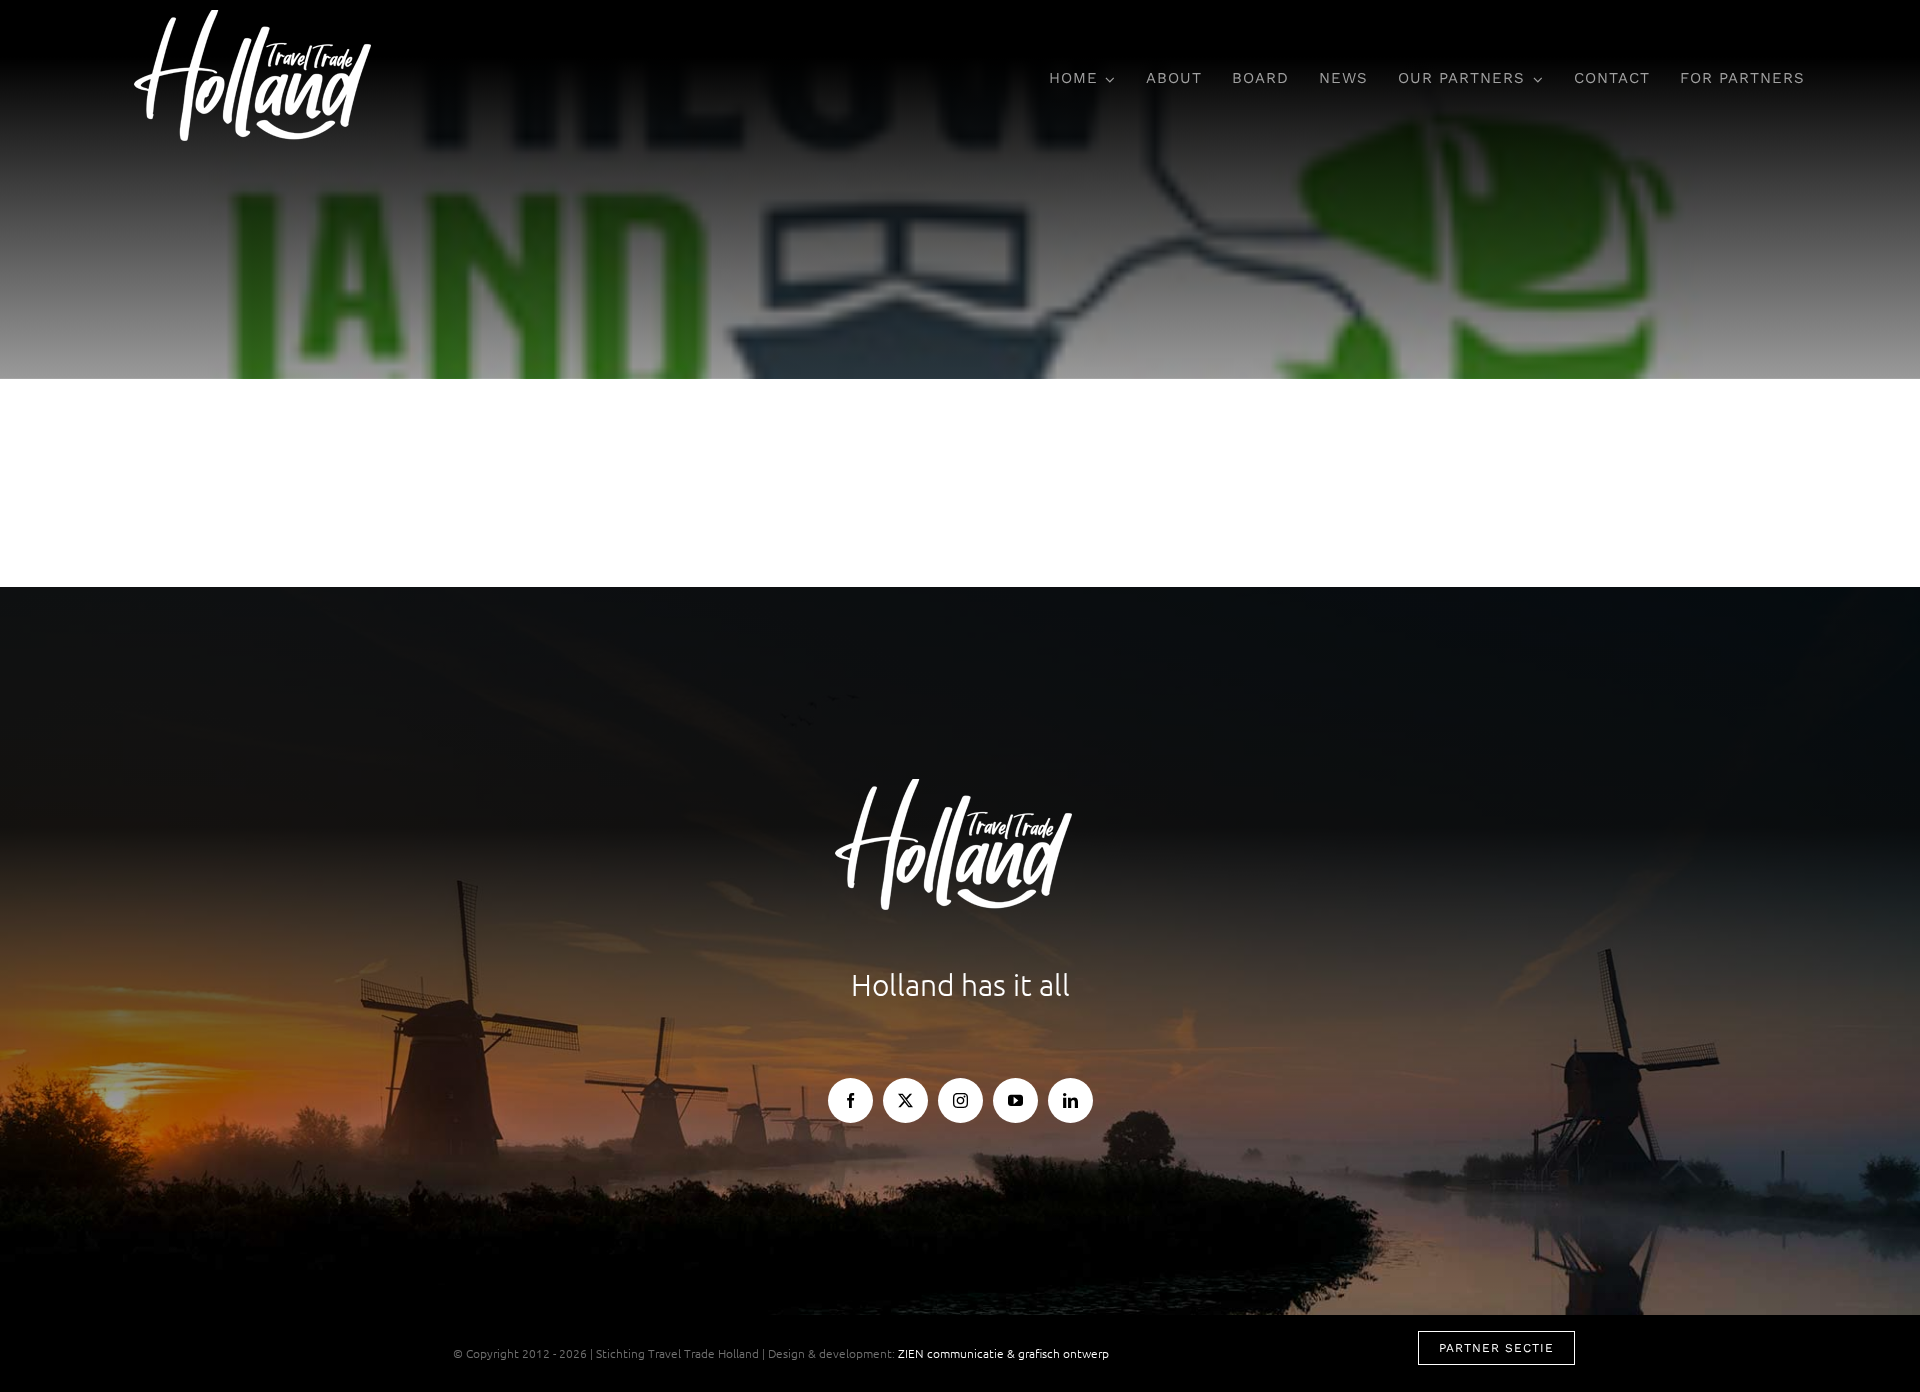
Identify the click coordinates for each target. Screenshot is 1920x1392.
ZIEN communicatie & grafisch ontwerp (1003, 1353)
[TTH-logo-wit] (259, 18)
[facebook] (850, 1100)
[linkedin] (1070, 1100)
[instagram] (960, 1100)
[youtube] (1015, 1100)
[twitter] (905, 1100)
